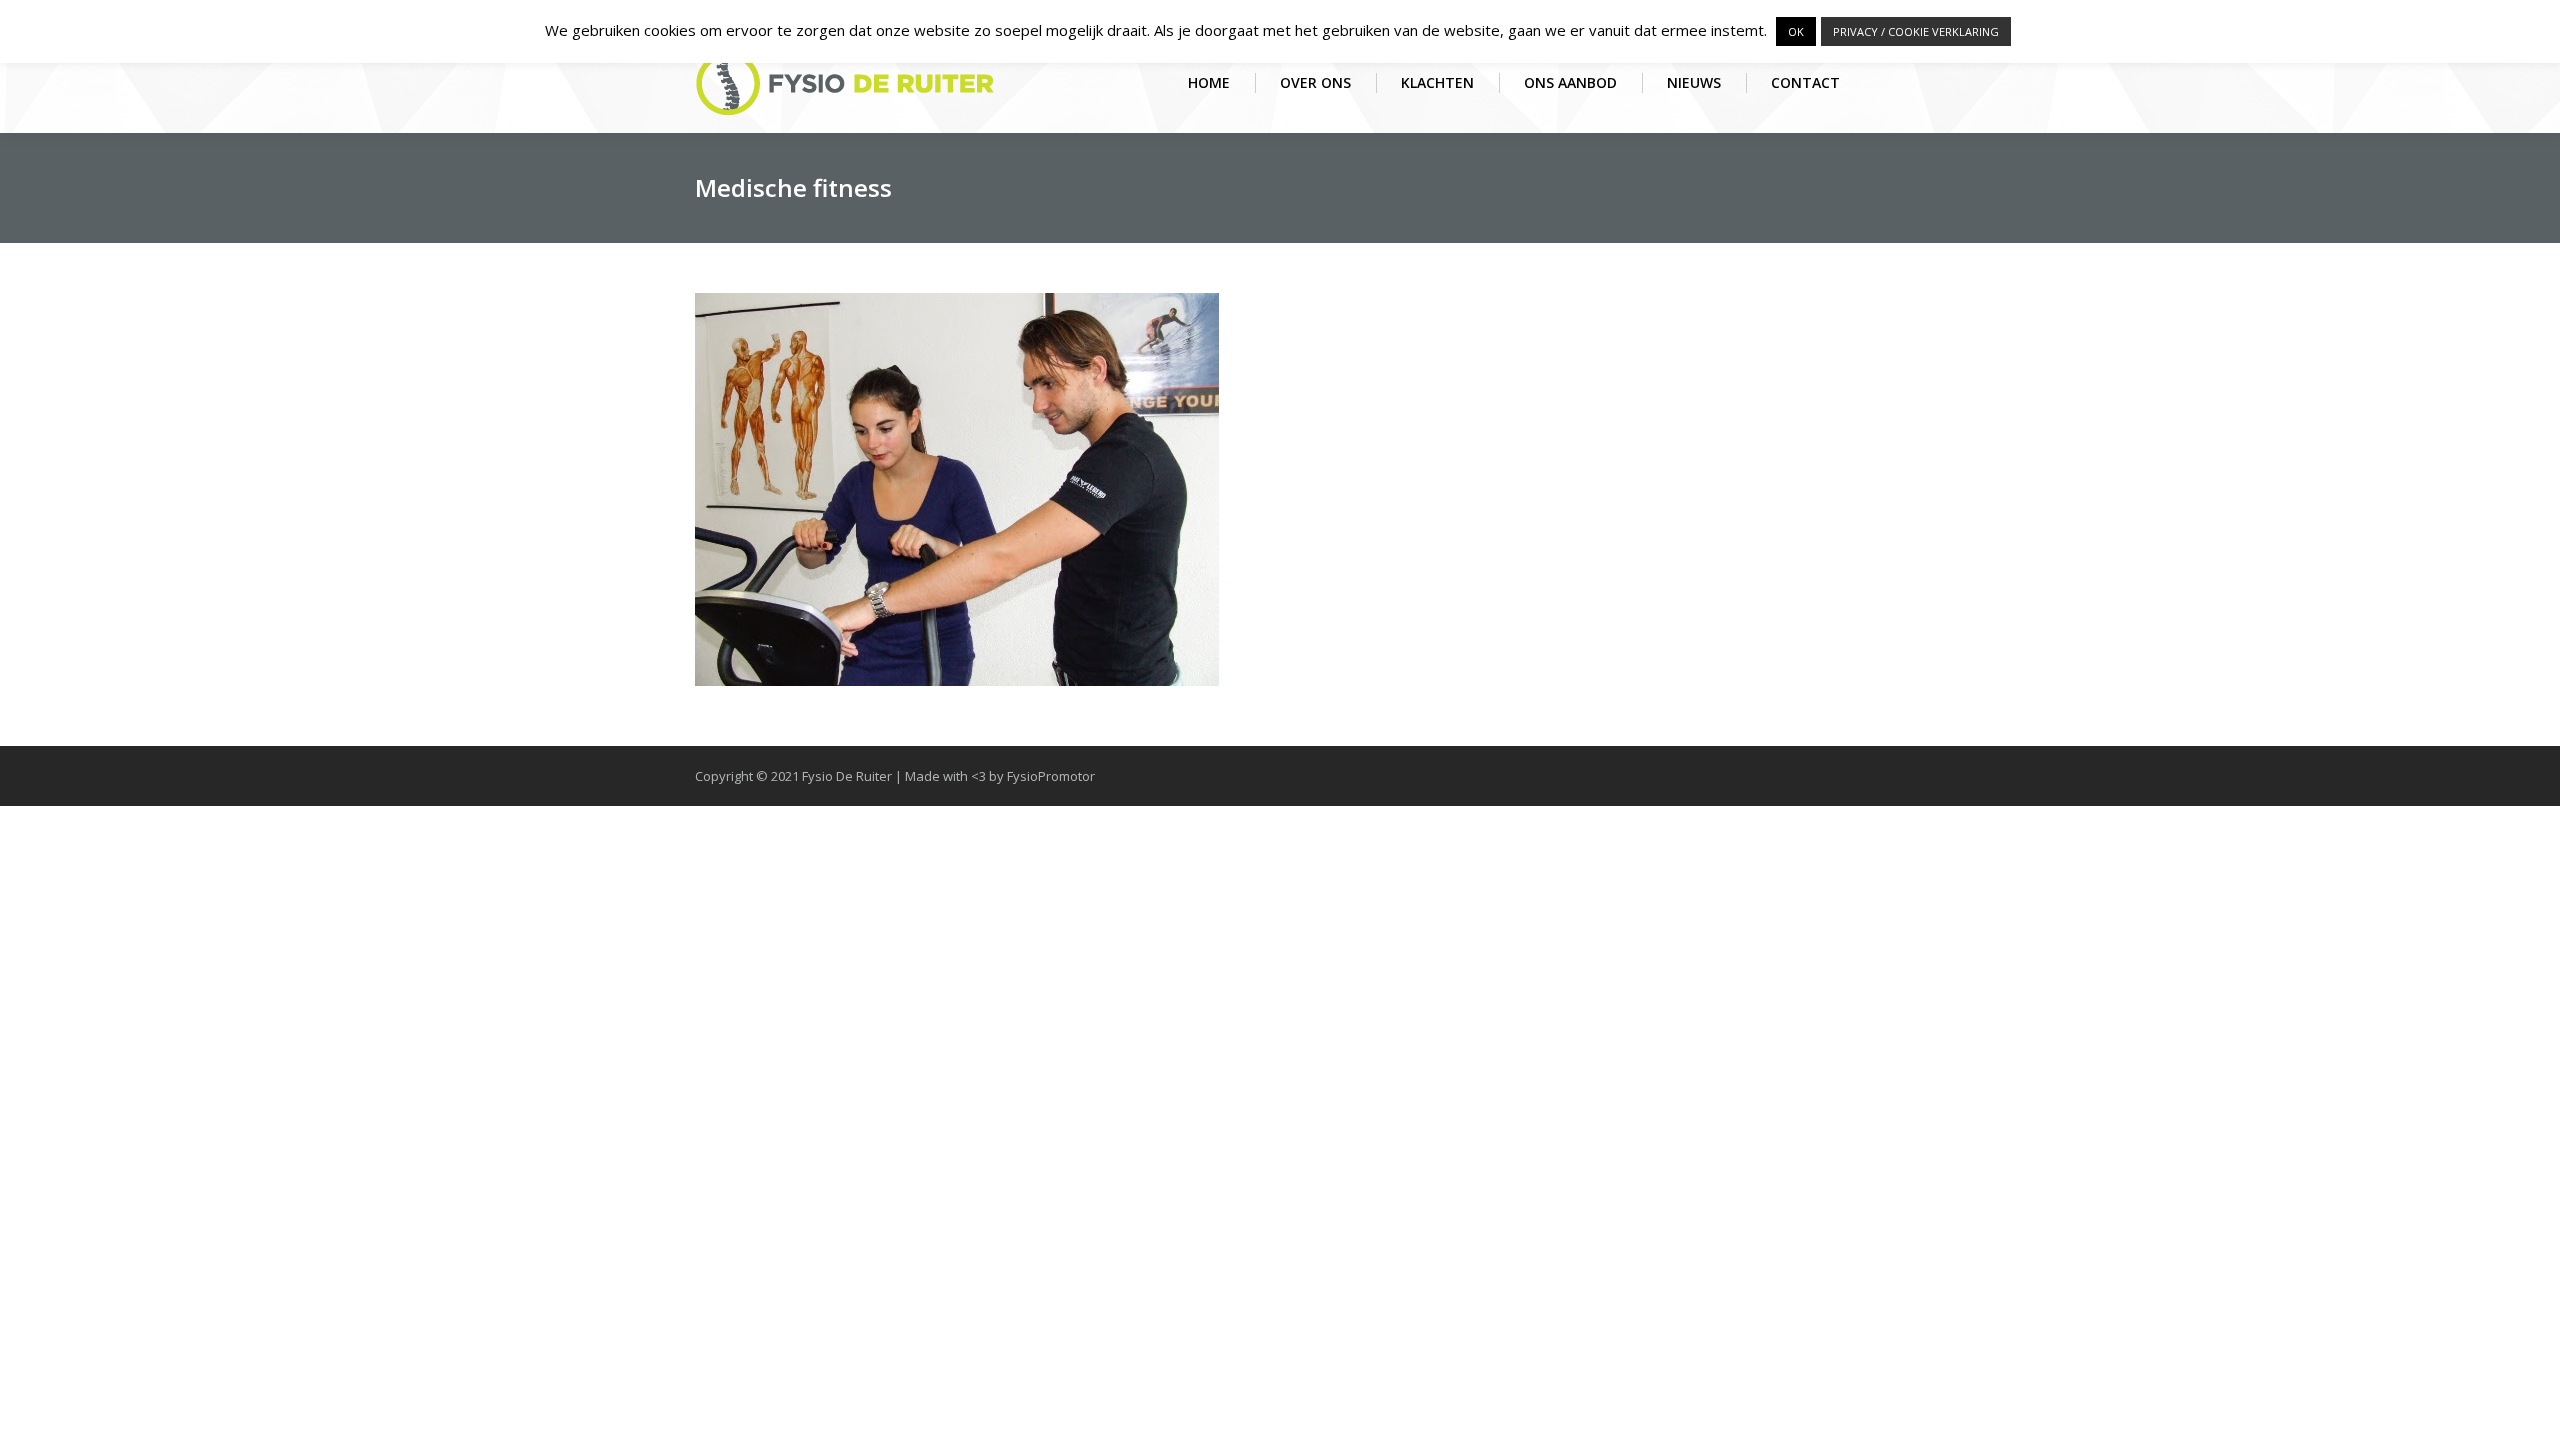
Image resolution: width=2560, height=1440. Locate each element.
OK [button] (1796, 31)
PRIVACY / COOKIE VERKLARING (1916, 31)
